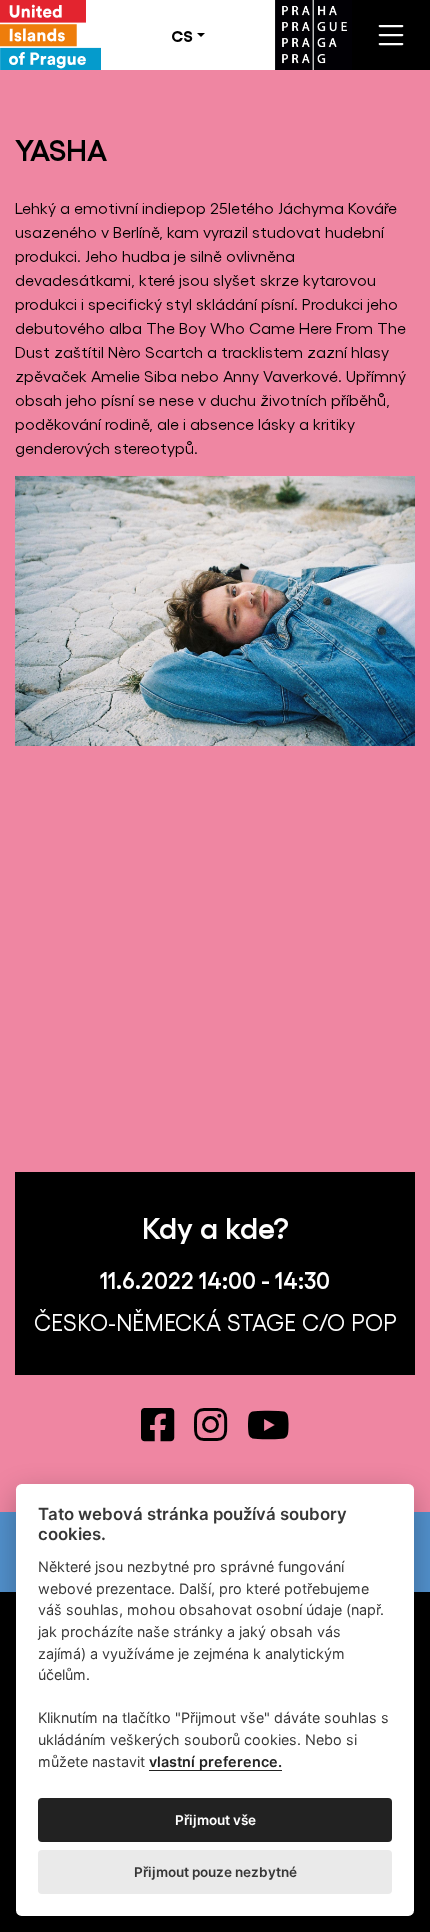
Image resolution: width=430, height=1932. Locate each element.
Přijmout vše (215, 1820)
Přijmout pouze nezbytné (215, 1872)
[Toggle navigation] (391, 35)
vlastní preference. (215, 1761)
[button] (188, 35)
